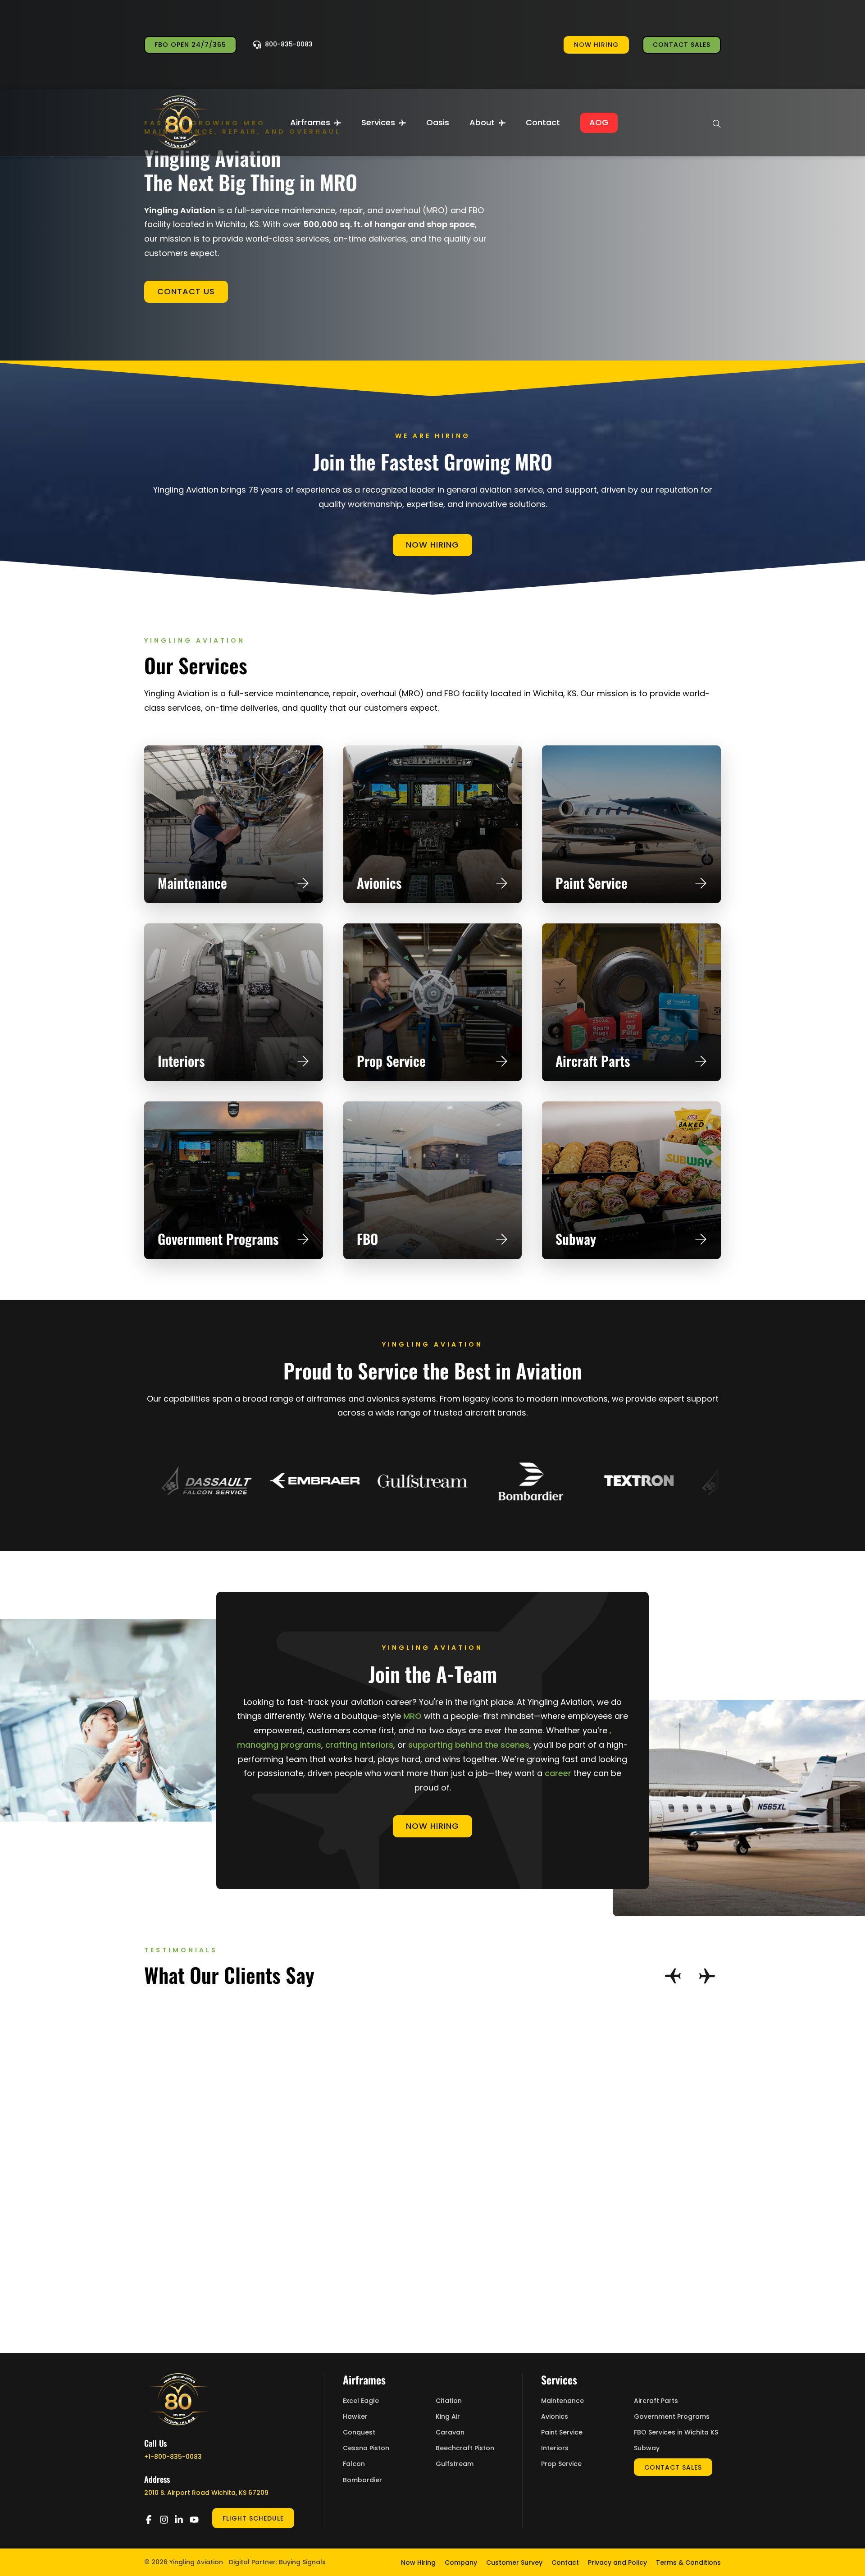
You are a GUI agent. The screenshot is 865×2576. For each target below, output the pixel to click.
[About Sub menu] (502, 123)
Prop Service (391, 1061)
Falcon (354, 2464)
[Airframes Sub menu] (338, 123)
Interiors (181, 1061)
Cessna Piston (366, 2448)
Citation (449, 2401)
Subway (576, 1239)
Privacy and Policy (617, 2562)
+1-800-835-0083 (173, 2457)
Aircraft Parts (593, 1061)
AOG (599, 122)
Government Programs (218, 1239)
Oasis (438, 122)
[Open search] (717, 123)
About (482, 122)
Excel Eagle (361, 2401)
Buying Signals (302, 2562)
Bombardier (362, 2480)
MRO (412, 1716)
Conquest (359, 2432)
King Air (448, 2417)
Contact (543, 122)
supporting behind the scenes (469, 1745)
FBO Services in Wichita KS (676, 2432)
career (558, 1773)
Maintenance (192, 883)
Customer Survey (514, 2562)
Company (461, 2562)
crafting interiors (359, 1745)
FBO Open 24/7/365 (190, 45)
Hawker (355, 2417)
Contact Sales (682, 45)
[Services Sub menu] (403, 123)
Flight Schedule (253, 2518)
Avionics (379, 883)
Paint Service (592, 883)
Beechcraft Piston (465, 2448)
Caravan (450, 2432)
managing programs (279, 1745)
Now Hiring (432, 545)
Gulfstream (455, 2464)
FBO (367, 1239)
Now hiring (596, 45)
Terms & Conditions (688, 2562)
